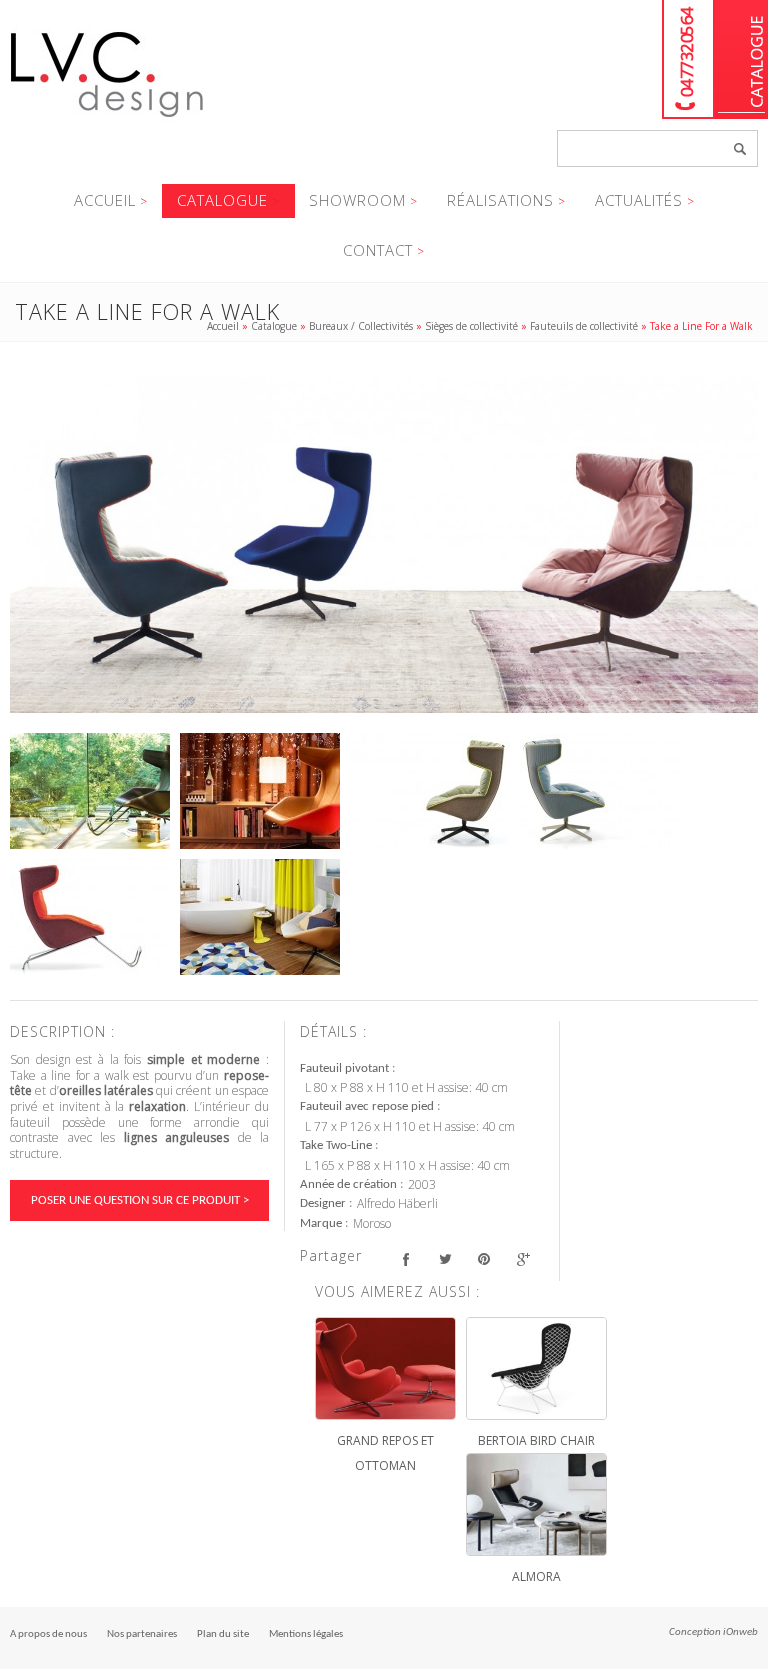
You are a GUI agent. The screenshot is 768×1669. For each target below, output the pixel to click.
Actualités (639, 200)
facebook (405, 1258)
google (522, 1258)
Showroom (357, 200)
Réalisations (500, 200)
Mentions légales (306, 1634)
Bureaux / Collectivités (361, 326)
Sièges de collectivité (471, 326)
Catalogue (741, 59)
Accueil (105, 200)
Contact (378, 250)
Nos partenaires (142, 1634)
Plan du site (223, 1634)
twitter (444, 1258)
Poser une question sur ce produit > (140, 1200)
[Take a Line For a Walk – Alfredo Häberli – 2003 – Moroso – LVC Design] (384, 545)
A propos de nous (48, 1634)
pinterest (483, 1258)
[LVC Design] (107, 119)
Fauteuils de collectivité (584, 326)
